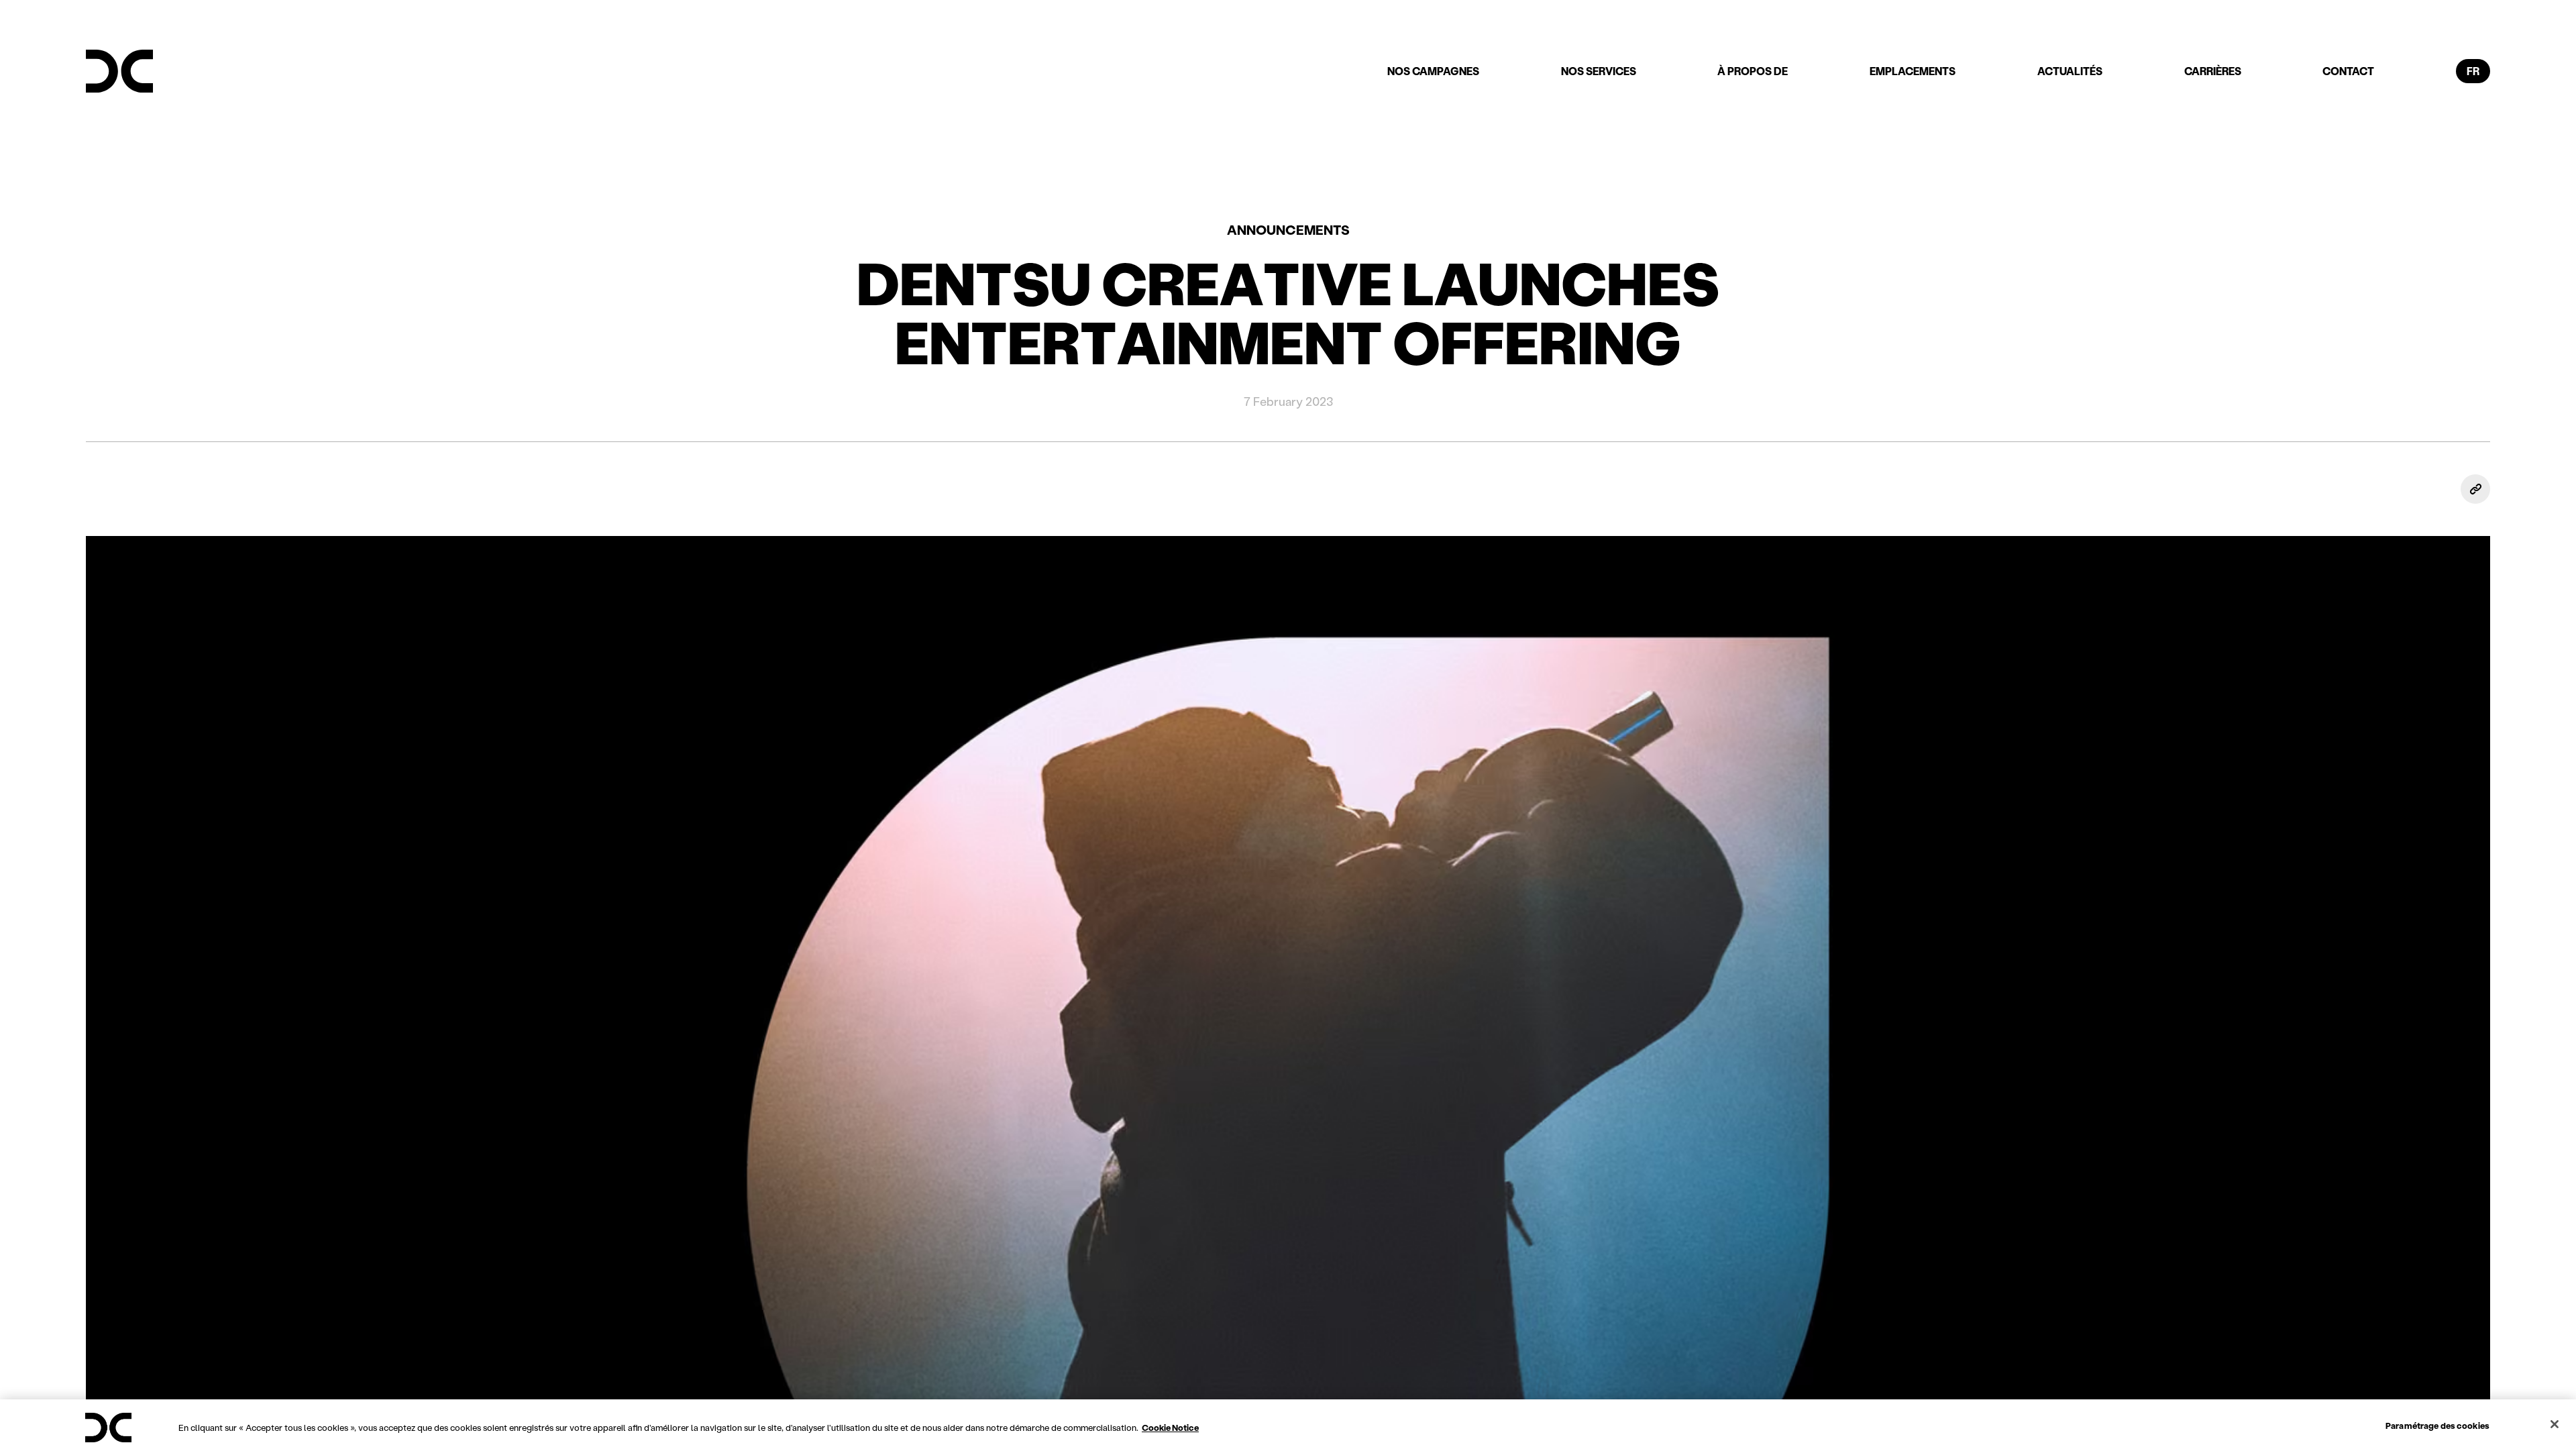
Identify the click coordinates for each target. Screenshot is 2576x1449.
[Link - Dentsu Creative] (119, 71)
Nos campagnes (1433, 71)
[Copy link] (2475, 489)
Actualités (2070, 71)
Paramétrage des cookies (2437, 1425)
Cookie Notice (1170, 1427)
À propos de (1753, 71)
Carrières (2213, 71)
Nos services (1599, 71)
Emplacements (1913, 71)
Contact (2348, 71)
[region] (1288, 1424)
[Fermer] (2555, 1424)
